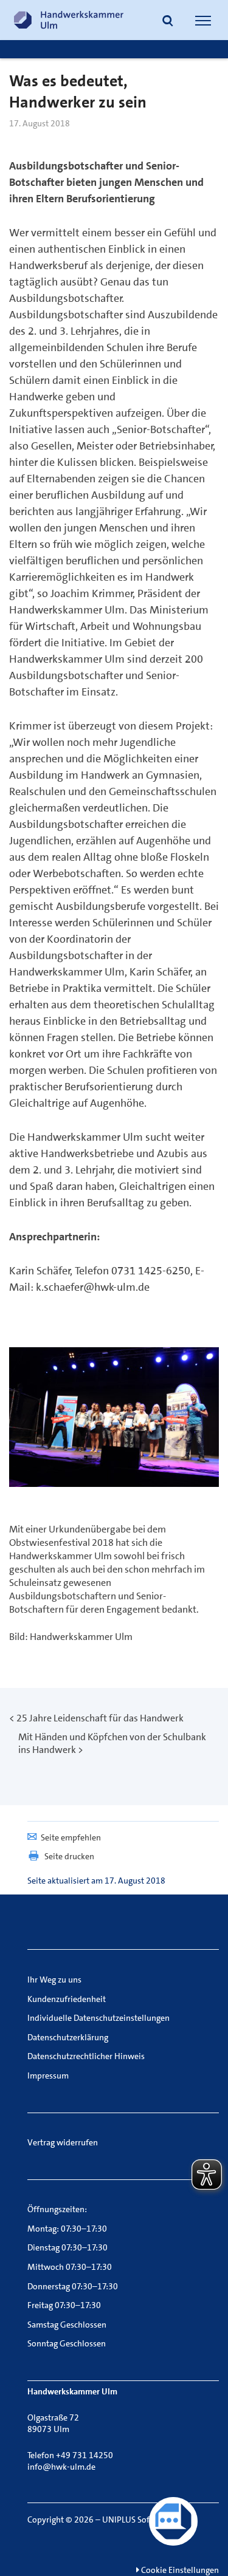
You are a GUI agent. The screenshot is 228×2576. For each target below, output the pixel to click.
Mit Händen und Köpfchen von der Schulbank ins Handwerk (112, 1743)
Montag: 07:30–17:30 (67, 2229)
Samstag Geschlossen (67, 2325)
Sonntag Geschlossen (67, 2343)
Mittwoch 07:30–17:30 (70, 2267)
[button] (168, 22)
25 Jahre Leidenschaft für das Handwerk (100, 1718)
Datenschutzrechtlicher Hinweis (86, 2056)
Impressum (48, 2075)
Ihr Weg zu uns (54, 1980)
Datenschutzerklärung (68, 2037)
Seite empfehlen (71, 1837)
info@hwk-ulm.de (61, 2467)
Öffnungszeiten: (57, 2209)
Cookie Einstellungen (179, 2570)
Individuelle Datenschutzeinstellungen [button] (98, 2018)
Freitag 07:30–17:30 (64, 2305)
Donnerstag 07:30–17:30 (73, 2286)
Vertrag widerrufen (63, 2142)
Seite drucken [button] (69, 1856)
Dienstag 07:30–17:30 (67, 2247)
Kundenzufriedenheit (67, 1999)
